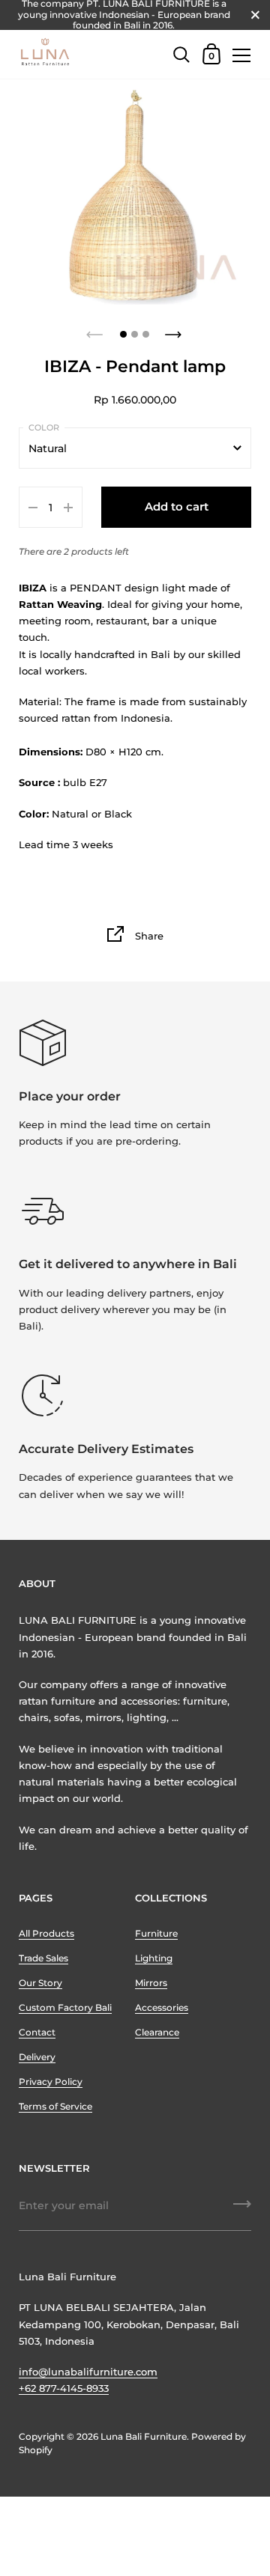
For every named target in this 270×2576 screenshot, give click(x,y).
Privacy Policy (51, 2082)
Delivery (37, 2057)
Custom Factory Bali (65, 2007)
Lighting (154, 1958)
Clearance (157, 2032)
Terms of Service (55, 2106)
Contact (37, 2032)
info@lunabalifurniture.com (88, 2372)
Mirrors (151, 1983)
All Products (46, 1933)
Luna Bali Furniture (144, 2436)
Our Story (40, 1983)
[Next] (175, 330)
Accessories (162, 2007)
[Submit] (242, 2209)
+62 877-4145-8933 (64, 2388)
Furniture (156, 1933)
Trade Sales (43, 1958)
